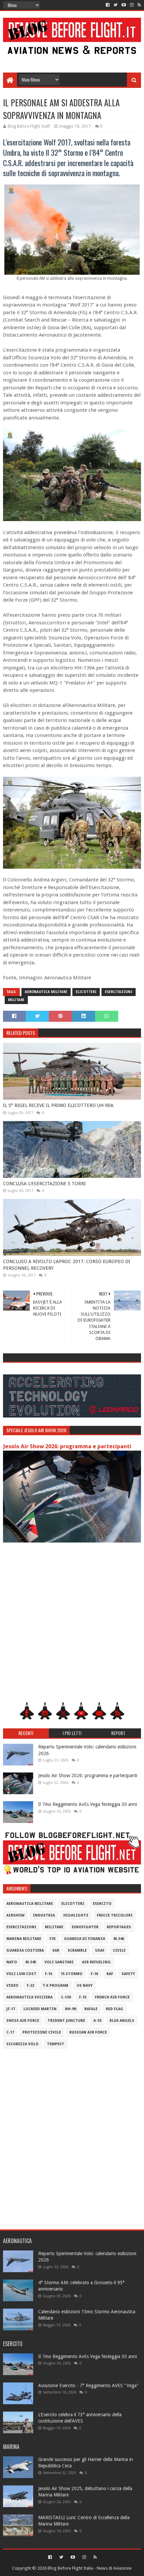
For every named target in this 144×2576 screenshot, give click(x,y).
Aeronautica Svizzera (29, 1997)
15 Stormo (71, 1974)
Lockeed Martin (40, 2009)
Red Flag (115, 2009)
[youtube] (124, 5)
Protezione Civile (42, 2032)
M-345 (31, 1962)
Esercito (102, 1904)
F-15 (83, 1997)
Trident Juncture (66, 2021)
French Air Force (112, 1997)
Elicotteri (86, 992)
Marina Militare (24, 1939)
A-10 (97, 2021)
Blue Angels (122, 2021)
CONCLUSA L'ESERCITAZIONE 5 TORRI (44, 1184)
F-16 (49, 1974)
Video (12, 1986)
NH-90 (70, 2009)
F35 (53, 1939)
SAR (56, 1950)
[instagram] (132, 5)
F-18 (94, 1974)
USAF (100, 1950)
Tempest (56, 2044)
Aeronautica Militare (46, 992)
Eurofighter (85, 1927)
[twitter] (116, 5)
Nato (12, 1962)
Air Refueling (96, 1962)
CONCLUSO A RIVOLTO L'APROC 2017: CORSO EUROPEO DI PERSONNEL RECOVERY (67, 1265)
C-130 (66, 1997)
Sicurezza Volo (22, 2044)
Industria (44, 1915)
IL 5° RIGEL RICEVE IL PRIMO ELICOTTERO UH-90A (58, 1105)
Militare (16, 1000)
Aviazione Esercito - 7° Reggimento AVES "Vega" (88, 2385)
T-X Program (55, 1986)
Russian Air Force (88, 2032)
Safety (128, 1974)
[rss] (139, 5)
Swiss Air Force (23, 2021)
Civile (119, 1950)
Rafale (91, 2009)
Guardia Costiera (25, 1950)
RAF (110, 1974)
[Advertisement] (72, 57)
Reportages (119, 1927)
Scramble (77, 1950)
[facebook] (108, 5)
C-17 (10, 2032)
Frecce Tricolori (115, 1915)
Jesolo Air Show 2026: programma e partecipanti (67, 1446)
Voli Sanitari (59, 1962)
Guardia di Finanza (85, 1939)
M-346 (119, 1939)
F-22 (30, 1986)
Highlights (76, 1915)
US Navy (85, 1986)
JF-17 (11, 2009)
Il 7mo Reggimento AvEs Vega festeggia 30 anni (88, 1804)
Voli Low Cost (21, 1974)
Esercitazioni (119, 992)
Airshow (15, 1915)
